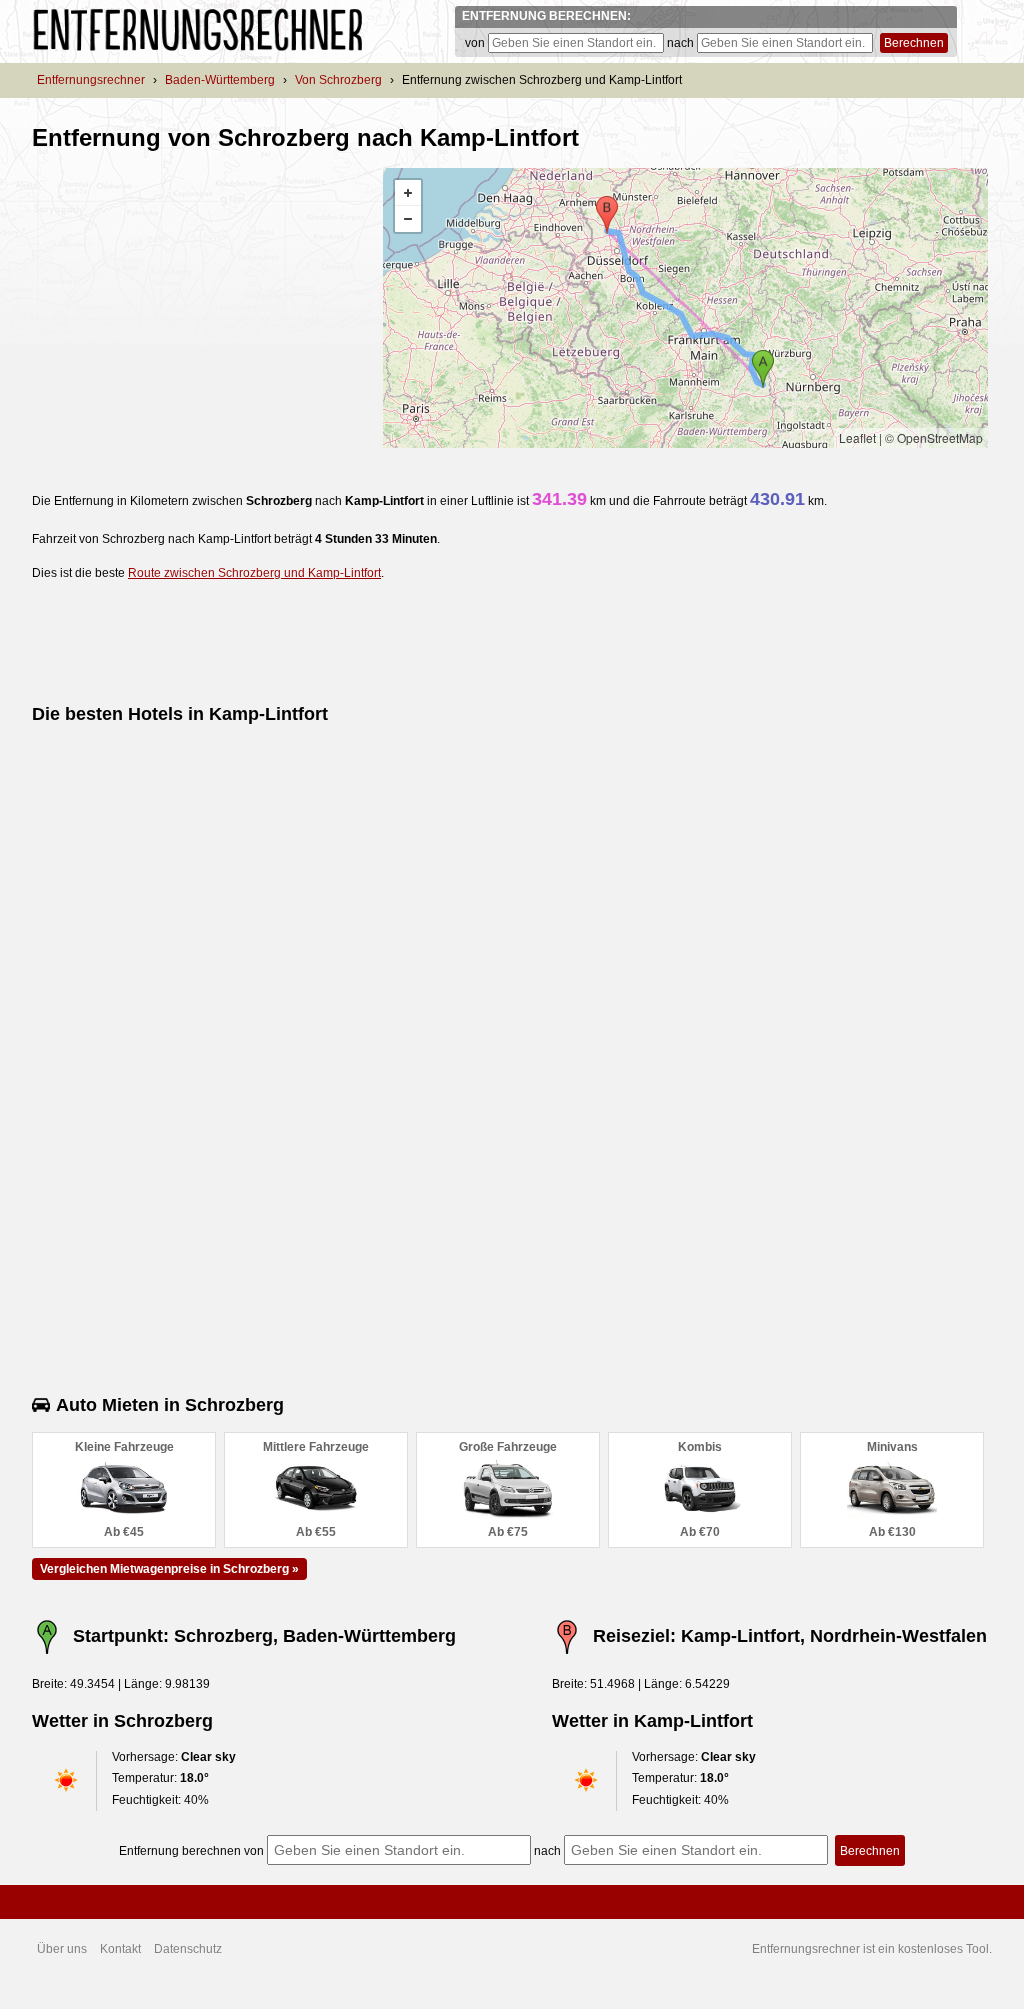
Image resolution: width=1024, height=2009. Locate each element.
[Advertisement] (200, 308)
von (475, 43)
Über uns (62, 1949)
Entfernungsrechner (91, 80)
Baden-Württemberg (220, 80)
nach (680, 43)
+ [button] (408, 193)
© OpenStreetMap (934, 437)
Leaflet (857, 437)
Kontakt (120, 1949)
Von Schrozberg (338, 80)
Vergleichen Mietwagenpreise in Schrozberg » (169, 1569)
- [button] (408, 219)
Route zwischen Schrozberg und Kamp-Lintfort (254, 573)
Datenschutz (188, 1949)
